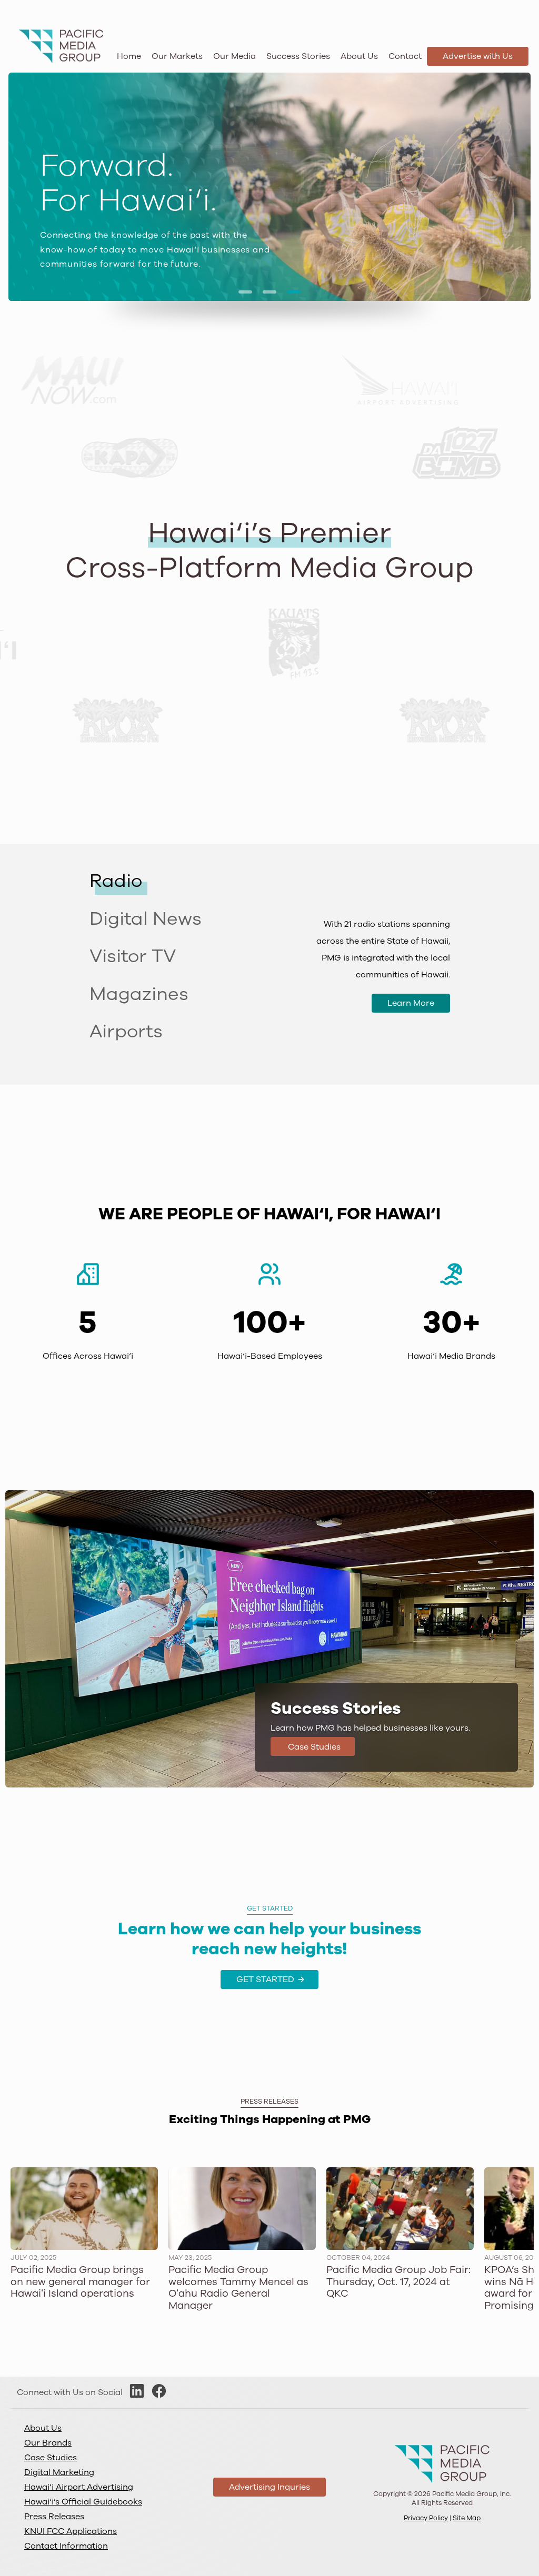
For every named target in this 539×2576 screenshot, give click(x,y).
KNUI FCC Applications (71, 2531)
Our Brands (48, 2443)
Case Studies (51, 2458)
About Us (359, 56)
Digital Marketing (59, 2472)
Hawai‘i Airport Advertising (79, 2487)
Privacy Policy (426, 2518)
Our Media (234, 56)
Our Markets (177, 56)
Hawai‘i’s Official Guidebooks (83, 2502)
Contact (405, 56)
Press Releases (54, 2517)
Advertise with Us (478, 56)
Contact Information (66, 2546)
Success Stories (298, 56)
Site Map (467, 2518)
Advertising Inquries (269, 2487)
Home (129, 56)
